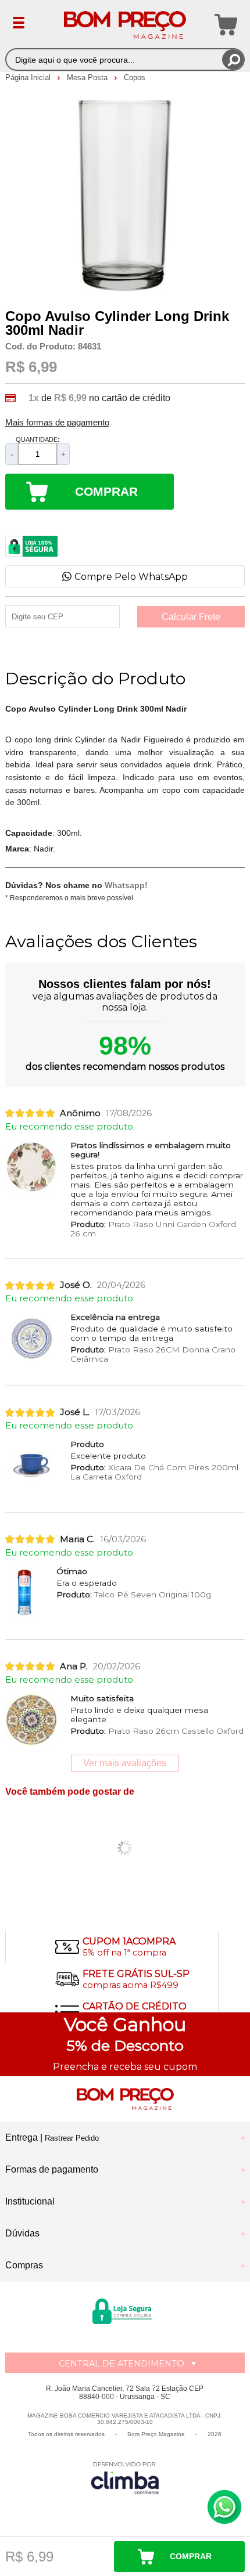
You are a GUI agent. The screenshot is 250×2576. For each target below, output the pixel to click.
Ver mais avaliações (125, 1763)
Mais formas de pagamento (57, 423)
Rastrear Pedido (72, 2138)
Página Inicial (29, 77)
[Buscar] (233, 59)
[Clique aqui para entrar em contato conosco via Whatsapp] (224, 2507)
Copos (135, 77)
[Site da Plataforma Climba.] (125, 2478)
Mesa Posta (88, 77)
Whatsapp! (126, 885)
